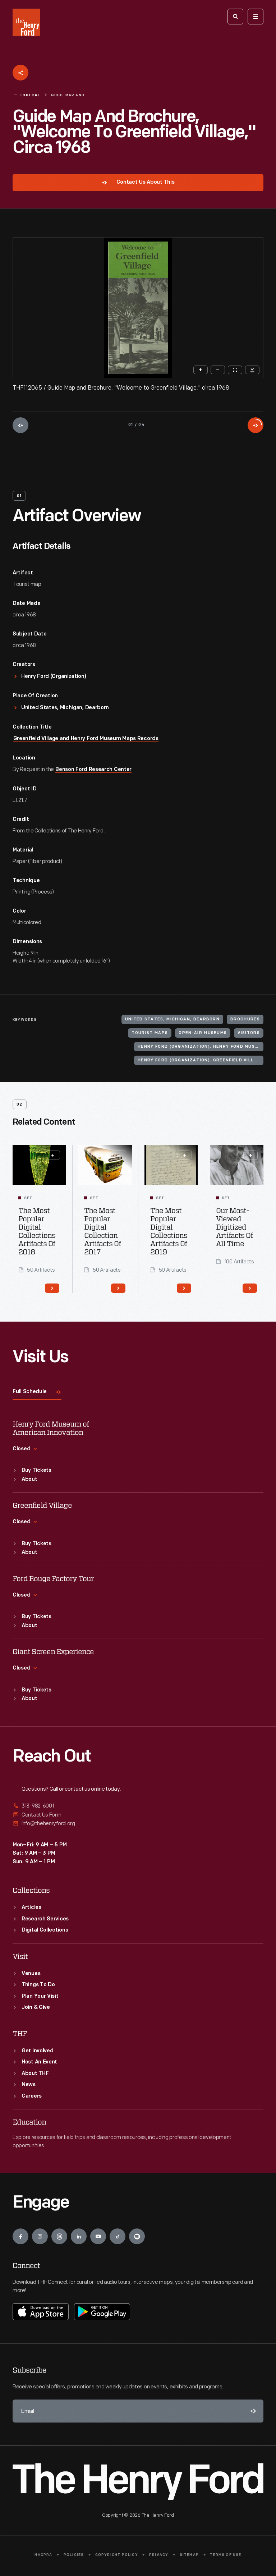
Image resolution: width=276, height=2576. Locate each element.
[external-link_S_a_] (138, 1806)
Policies (74, 2555)
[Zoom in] (201, 370)
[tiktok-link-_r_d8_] (118, 2236)
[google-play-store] (102, 2311)
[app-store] (41, 2311)
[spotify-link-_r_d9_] (137, 2236)
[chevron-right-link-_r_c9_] (118, 1288)
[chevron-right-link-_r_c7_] (52, 1288)
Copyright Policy (117, 2555)
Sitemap (189, 2555)
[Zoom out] (218, 370)
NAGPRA (43, 2555)
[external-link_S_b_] (138, 1815)
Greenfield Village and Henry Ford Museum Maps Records (86, 739)
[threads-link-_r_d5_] (59, 2236)
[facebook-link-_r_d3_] (20, 2236)
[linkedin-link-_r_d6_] (79, 2236)
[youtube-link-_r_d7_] (98, 2236)
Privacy (159, 2555)
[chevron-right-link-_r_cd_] (250, 1288)
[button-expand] (53, 1155)
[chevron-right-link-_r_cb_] (184, 1288)
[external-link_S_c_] (138, 1824)
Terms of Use (226, 2555)
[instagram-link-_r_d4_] (40, 2236)
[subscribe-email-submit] (252, 2411)
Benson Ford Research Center (93, 770)
